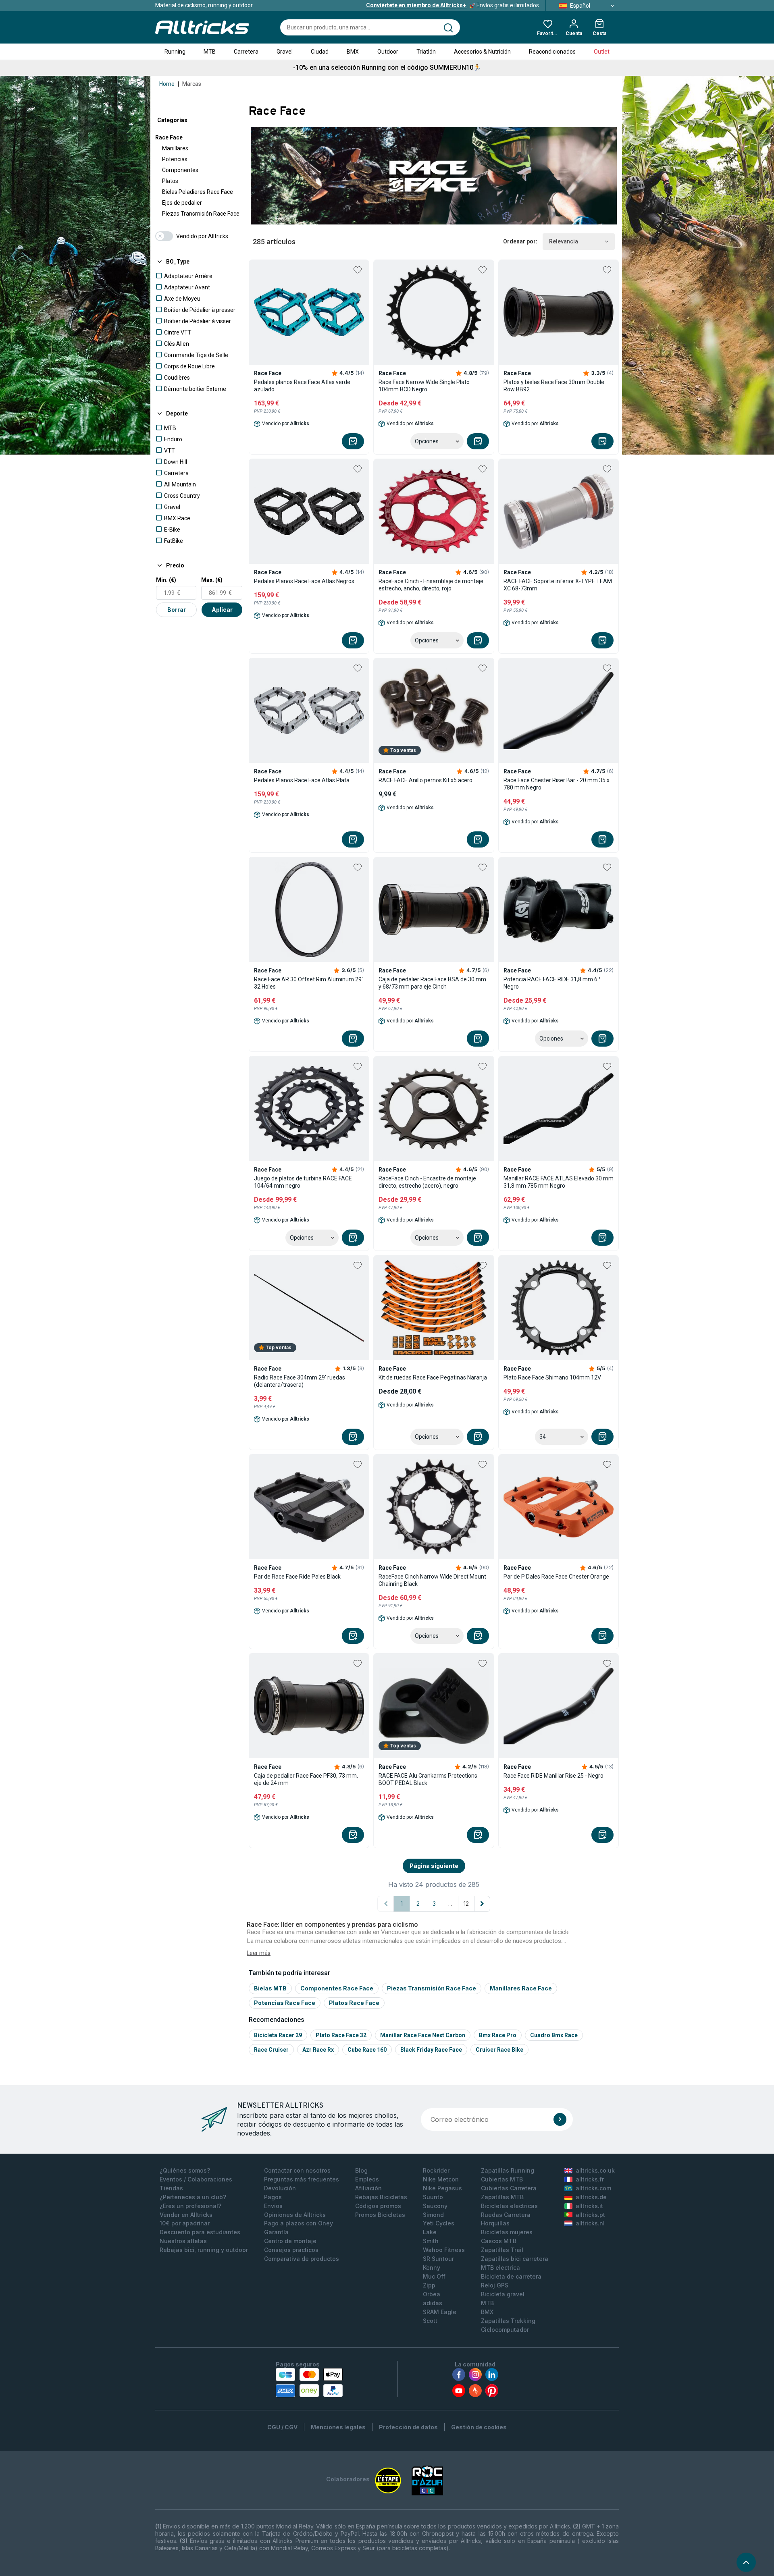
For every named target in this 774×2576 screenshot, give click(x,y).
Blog (361, 2170)
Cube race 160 (367, 2050)
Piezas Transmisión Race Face (201, 214)
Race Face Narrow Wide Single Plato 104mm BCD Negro (424, 386)
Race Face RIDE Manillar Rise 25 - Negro (553, 1776)
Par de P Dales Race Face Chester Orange (556, 1577)
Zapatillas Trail (502, 2250)
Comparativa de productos (302, 2259)
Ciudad (320, 52)
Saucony (435, 2206)
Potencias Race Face (285, 2003)
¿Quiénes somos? (185, 2170)
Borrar (177, 610)
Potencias (175, 159)
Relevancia (564, 241)
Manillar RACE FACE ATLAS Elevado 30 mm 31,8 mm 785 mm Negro (559, 1182)
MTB (210, 52)
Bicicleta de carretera (511, 2276)
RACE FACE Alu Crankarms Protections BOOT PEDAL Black (428, 1779)
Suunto (433, 2197)
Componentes (180, 170)
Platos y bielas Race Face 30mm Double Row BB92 (554, 386)
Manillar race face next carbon (423, 2035)
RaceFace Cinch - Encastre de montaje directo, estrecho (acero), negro (427, 1182)
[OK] (560, 2119)
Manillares (175, 148)
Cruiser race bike (499, 2050)
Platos (170, 181)
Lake (430, 2232)
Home (167, 84)
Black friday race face (431, 2050)
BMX (353, 52)
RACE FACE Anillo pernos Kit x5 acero (425, 780)
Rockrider (436, 2170)
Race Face (169, 137)
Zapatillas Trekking (508, 2321)
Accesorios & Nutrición (482, 52)
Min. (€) (166, 580)
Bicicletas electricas (509, 2206)
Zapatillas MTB (502, 2197)
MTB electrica (500, 2268)
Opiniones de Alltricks (295, 2215)
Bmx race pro (498, 2035)
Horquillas (495, 2223)
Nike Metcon (441, 2179)
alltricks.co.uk (595, 2170)
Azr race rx (318, 2050)
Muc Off (434, 2276)
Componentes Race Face (337, 1988)
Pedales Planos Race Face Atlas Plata (302, 780)
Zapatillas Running (508, 2170)
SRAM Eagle (440, 2312)
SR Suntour (438, 2259)
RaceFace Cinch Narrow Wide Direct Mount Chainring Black (432, 1580)
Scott (430, 2321)
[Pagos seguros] (309, 2383)
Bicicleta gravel (503, 2294)
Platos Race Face (354, 2003)
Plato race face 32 (341, 2035)
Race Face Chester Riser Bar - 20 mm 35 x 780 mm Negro (557, 784)
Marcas (192, 84)
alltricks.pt (590, 2215)
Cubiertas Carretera (509, 2188)
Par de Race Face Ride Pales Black (297, 1577)
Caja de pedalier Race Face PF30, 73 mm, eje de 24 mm (306, 1779)
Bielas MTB (270, 1988)
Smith (431, 2241)
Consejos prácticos (291, 2250)
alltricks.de (591, 2197)
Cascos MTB (499, 2241)
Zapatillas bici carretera (515, 2259)
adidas (433, 2303)
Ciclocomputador (505, 2330)
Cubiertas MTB (502, 2179)
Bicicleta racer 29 (278, 2035)
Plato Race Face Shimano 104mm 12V (552, 1377)
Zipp (429, 2285)
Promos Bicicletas (380, 2215)
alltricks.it (589, 2206)
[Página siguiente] (482, 1904)
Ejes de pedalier (182, 203)
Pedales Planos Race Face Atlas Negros (304, 581)
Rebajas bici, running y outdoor (204, 2250)
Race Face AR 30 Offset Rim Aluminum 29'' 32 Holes (309, 983)
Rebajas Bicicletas (381, 2197)
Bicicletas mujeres (507, 2232)
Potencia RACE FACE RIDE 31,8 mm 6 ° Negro (552, 983)
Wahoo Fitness (444, 2250)
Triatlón (426, 52)
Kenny (432, 2268)
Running (175, 52)
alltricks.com (593, 2188)
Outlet (602, 52)
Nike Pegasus (442, 2188)
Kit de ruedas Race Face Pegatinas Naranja (433, 1377)
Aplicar (222, 610)
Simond (433, 2215)
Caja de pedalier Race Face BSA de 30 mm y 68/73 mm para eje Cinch (432, 983)
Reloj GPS (495, 2285)
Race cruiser (271, 2050)
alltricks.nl (590, 2223)
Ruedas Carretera (506, 2215)
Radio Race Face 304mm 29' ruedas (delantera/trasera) (300, 1381)
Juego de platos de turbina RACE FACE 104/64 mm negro (303, 1182)
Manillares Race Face (521, 1988)
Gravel (285, 52)
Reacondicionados (552, 52)
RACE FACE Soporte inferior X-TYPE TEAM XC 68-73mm (558, 585)
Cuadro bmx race (554, 2035)
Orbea (432, 2294)
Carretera (246, 52)
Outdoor (388, 52)
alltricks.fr (590, 2179)
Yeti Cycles (439, 2223)
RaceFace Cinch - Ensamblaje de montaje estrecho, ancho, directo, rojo (431, 585)
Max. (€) (212, 580)
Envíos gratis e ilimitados (453, 5)
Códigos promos (378, 2206)
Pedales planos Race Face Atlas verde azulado (302, 386)
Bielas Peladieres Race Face (198, 192)
